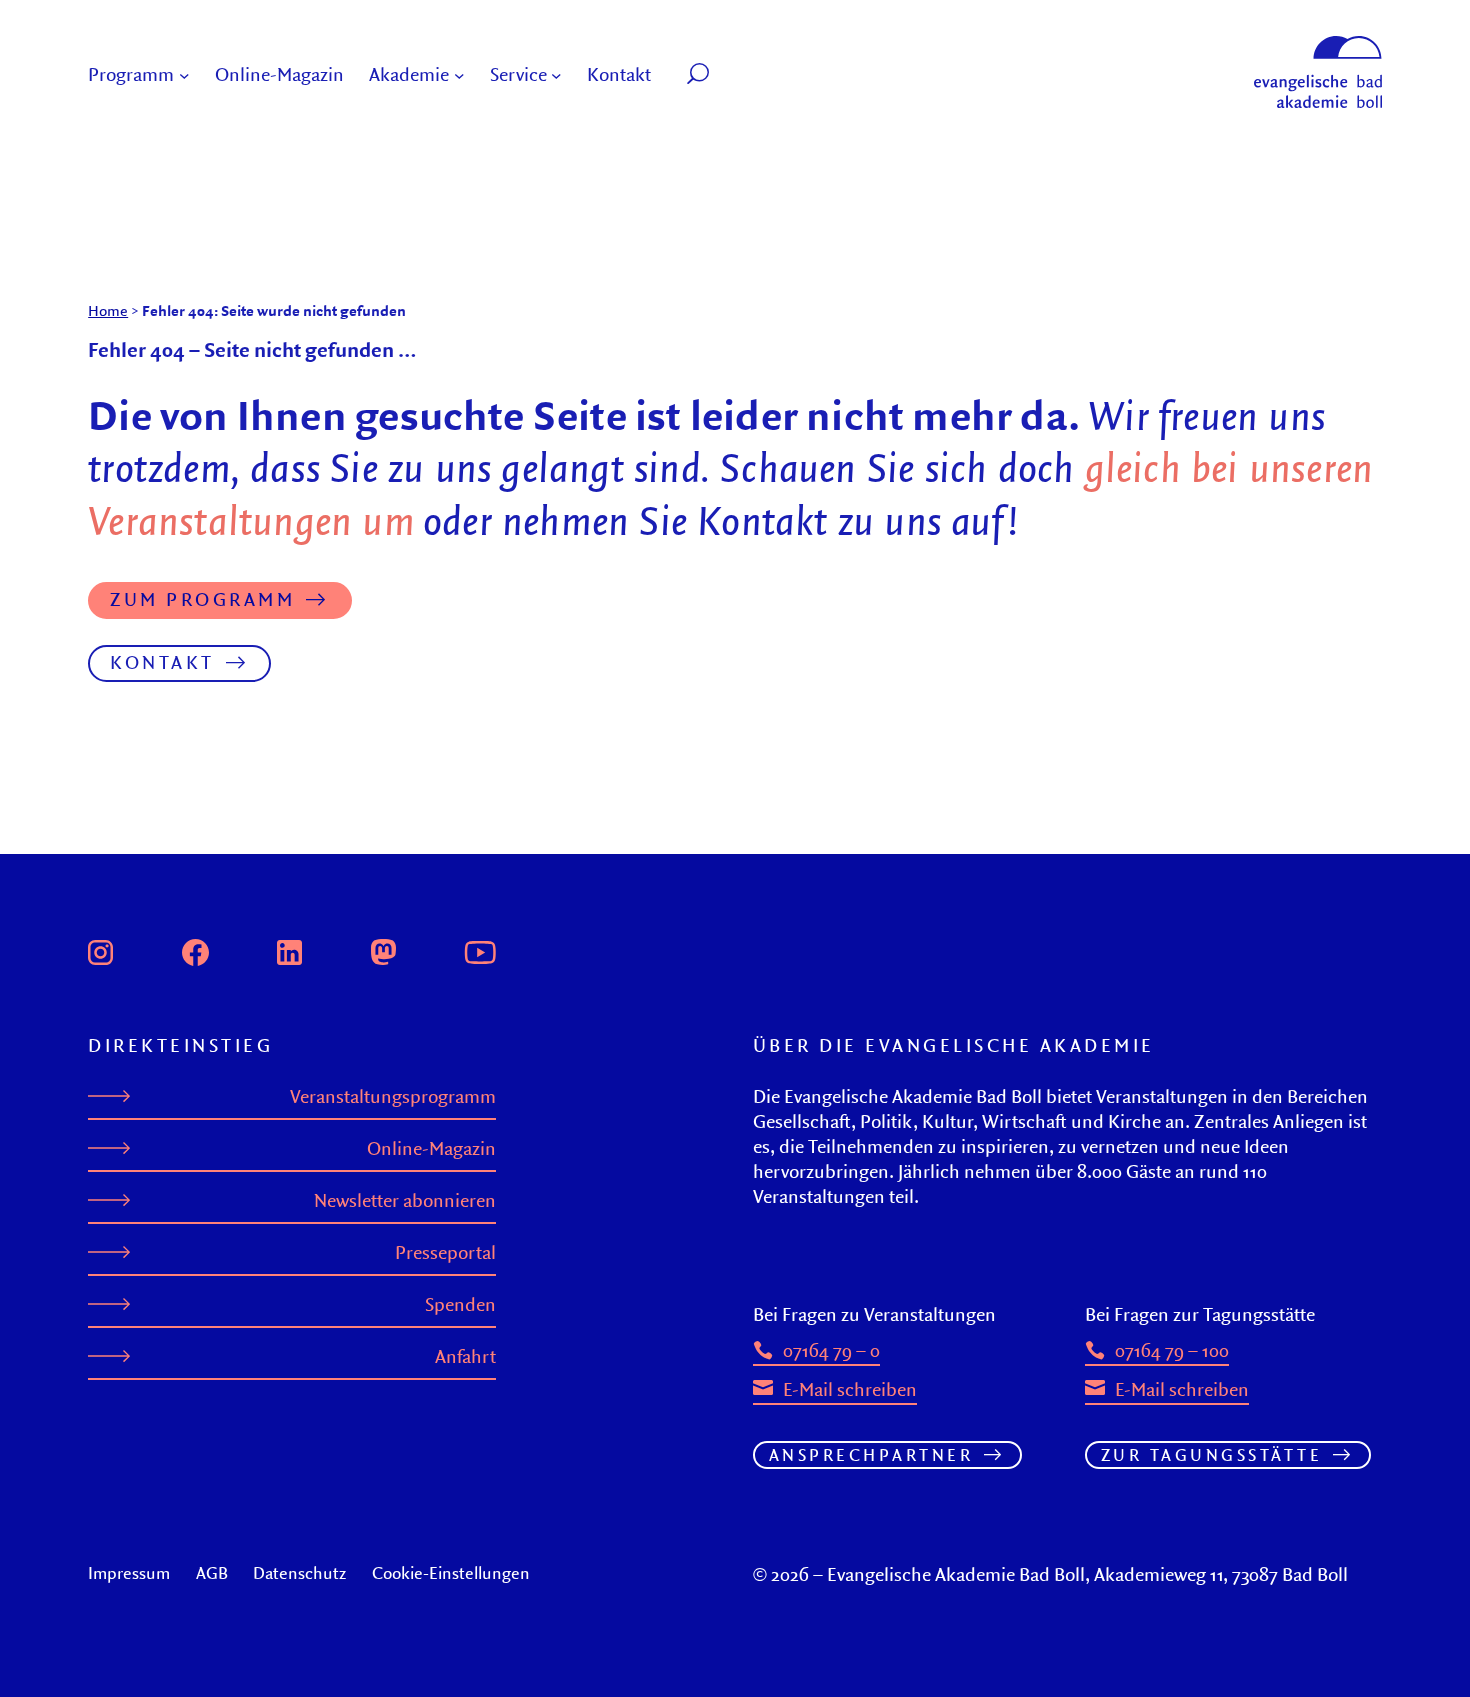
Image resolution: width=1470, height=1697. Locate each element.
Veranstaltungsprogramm (393, 1096)
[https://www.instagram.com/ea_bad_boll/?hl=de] (100, 950)
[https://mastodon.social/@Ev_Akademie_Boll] (383, 950)
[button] (743, 75)
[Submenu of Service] (556, 75)
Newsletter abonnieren (405, 1200)
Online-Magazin (431, 1148)
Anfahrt (465, 1356)
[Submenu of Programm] (184, 75)
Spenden (460, 1304)
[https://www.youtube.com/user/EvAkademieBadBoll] (480, 950)
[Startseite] (1318, 45)
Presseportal (445, 1252)
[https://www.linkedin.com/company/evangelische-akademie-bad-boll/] (289, 950)
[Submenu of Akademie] (459, 75)
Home (108, 310)
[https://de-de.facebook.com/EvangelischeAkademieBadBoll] (195, 950)
